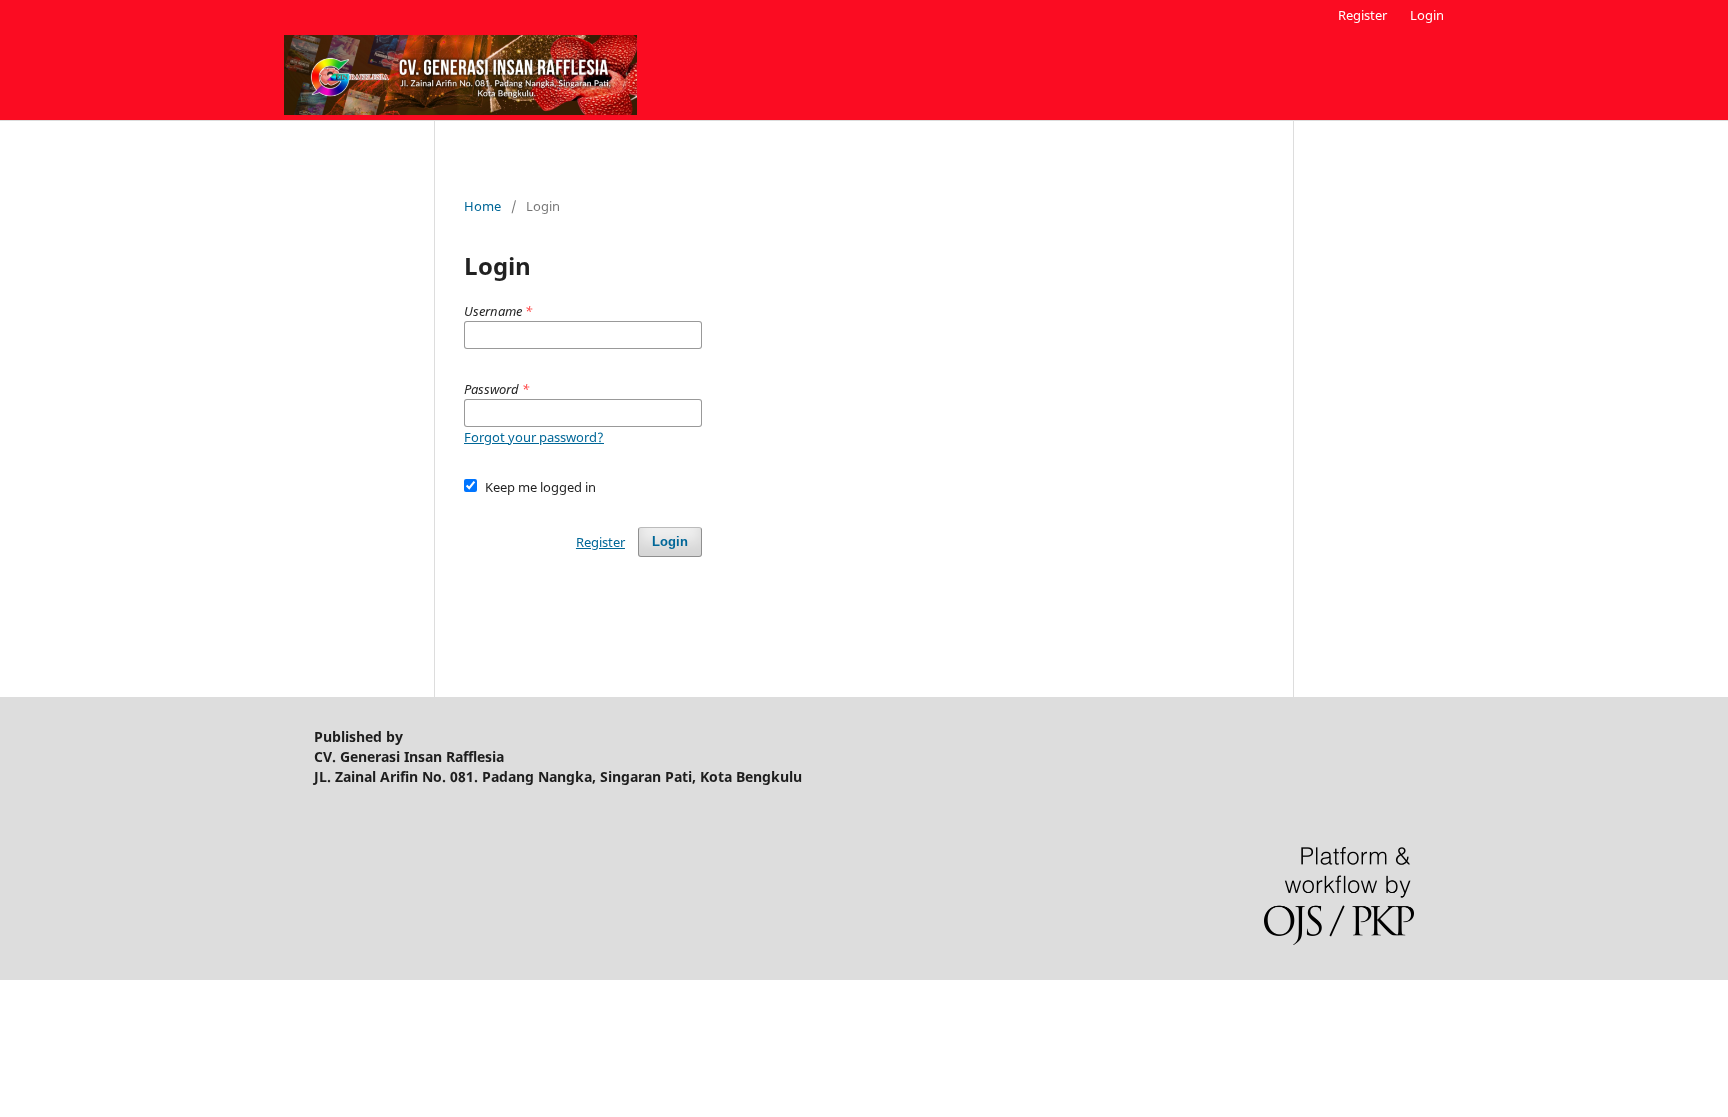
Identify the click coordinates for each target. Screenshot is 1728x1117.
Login (1427, 15)
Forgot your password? (534, 437)
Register (1362, 15)
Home (482, 206)
